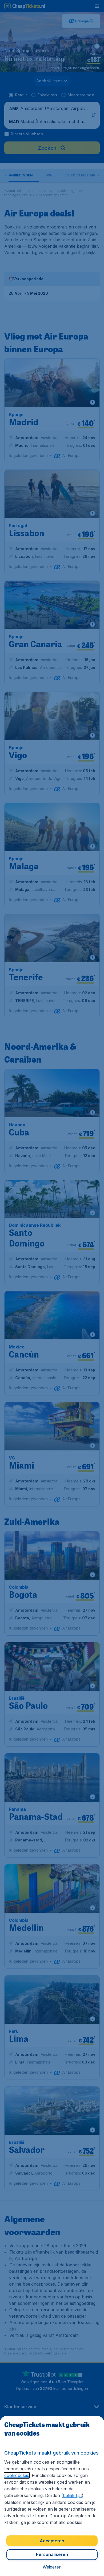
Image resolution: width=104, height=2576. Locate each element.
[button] (52, 2567)
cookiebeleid (17, 2475)
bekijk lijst (72, 2495)
